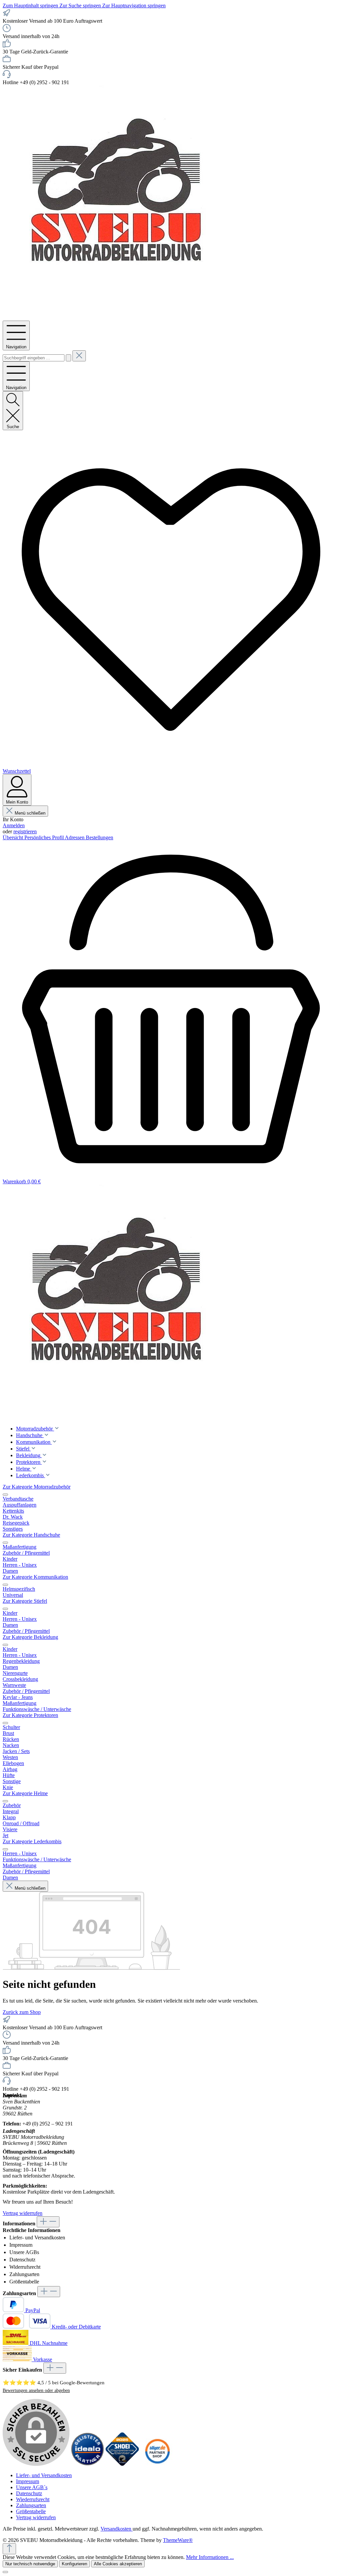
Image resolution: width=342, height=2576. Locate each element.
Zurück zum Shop (22, 2012)
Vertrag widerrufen (23, 2213)
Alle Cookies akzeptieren (118, 2564)
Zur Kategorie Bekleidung (30, 1637)
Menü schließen (30, 813)
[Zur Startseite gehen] (120, 317)
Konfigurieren (74, 2564)
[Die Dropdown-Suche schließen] (79, 356)
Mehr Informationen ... (210, 2557)
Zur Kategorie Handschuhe (31, 1535)
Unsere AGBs (24, 2252)
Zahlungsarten (24, 2274)
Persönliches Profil (45, 837)
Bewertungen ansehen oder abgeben (36, 2390)
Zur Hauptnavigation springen (134, 6)
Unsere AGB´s (32, 2487)
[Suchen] (68, 358)
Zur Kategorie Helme (25, 1793)
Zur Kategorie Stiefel (25, 1601)
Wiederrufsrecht (33, 2499)
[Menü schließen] (5, 1495)
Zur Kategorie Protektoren (30, 1715)
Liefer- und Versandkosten (37, 2238)
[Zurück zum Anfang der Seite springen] (9, 2549)
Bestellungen (100, 837)
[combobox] (34, 358)
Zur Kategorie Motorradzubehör (37, 1487)
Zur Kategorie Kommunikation (35, 1577)
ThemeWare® (178, 2540)
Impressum (21, 2245)
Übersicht (14, 837)
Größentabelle (24, 2282)
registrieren (25, 831)
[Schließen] (5, 2572)
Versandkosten (117, 2529)
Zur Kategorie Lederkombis (32, 1841)
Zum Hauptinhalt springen (31, 6)
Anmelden (14, 825)
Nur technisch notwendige (30, 2564)
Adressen (75, 837)
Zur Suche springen (81, 6)
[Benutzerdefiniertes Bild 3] (157, 2464)
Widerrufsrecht (25, 2267)
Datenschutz (22, 2260)
